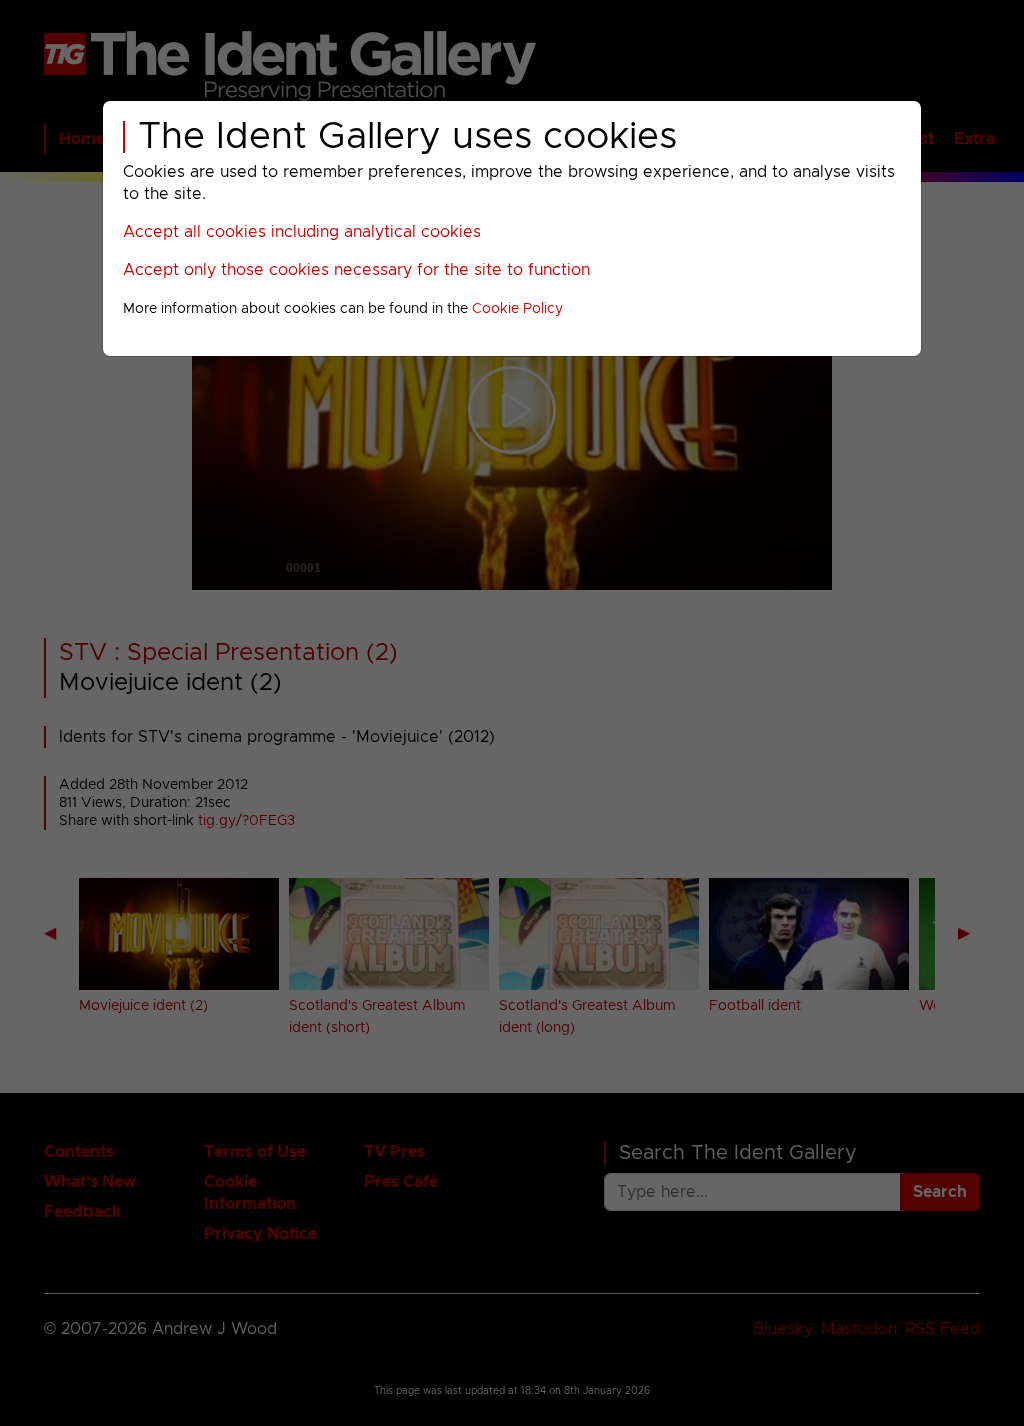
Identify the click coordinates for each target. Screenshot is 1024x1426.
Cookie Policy (517, 309)
